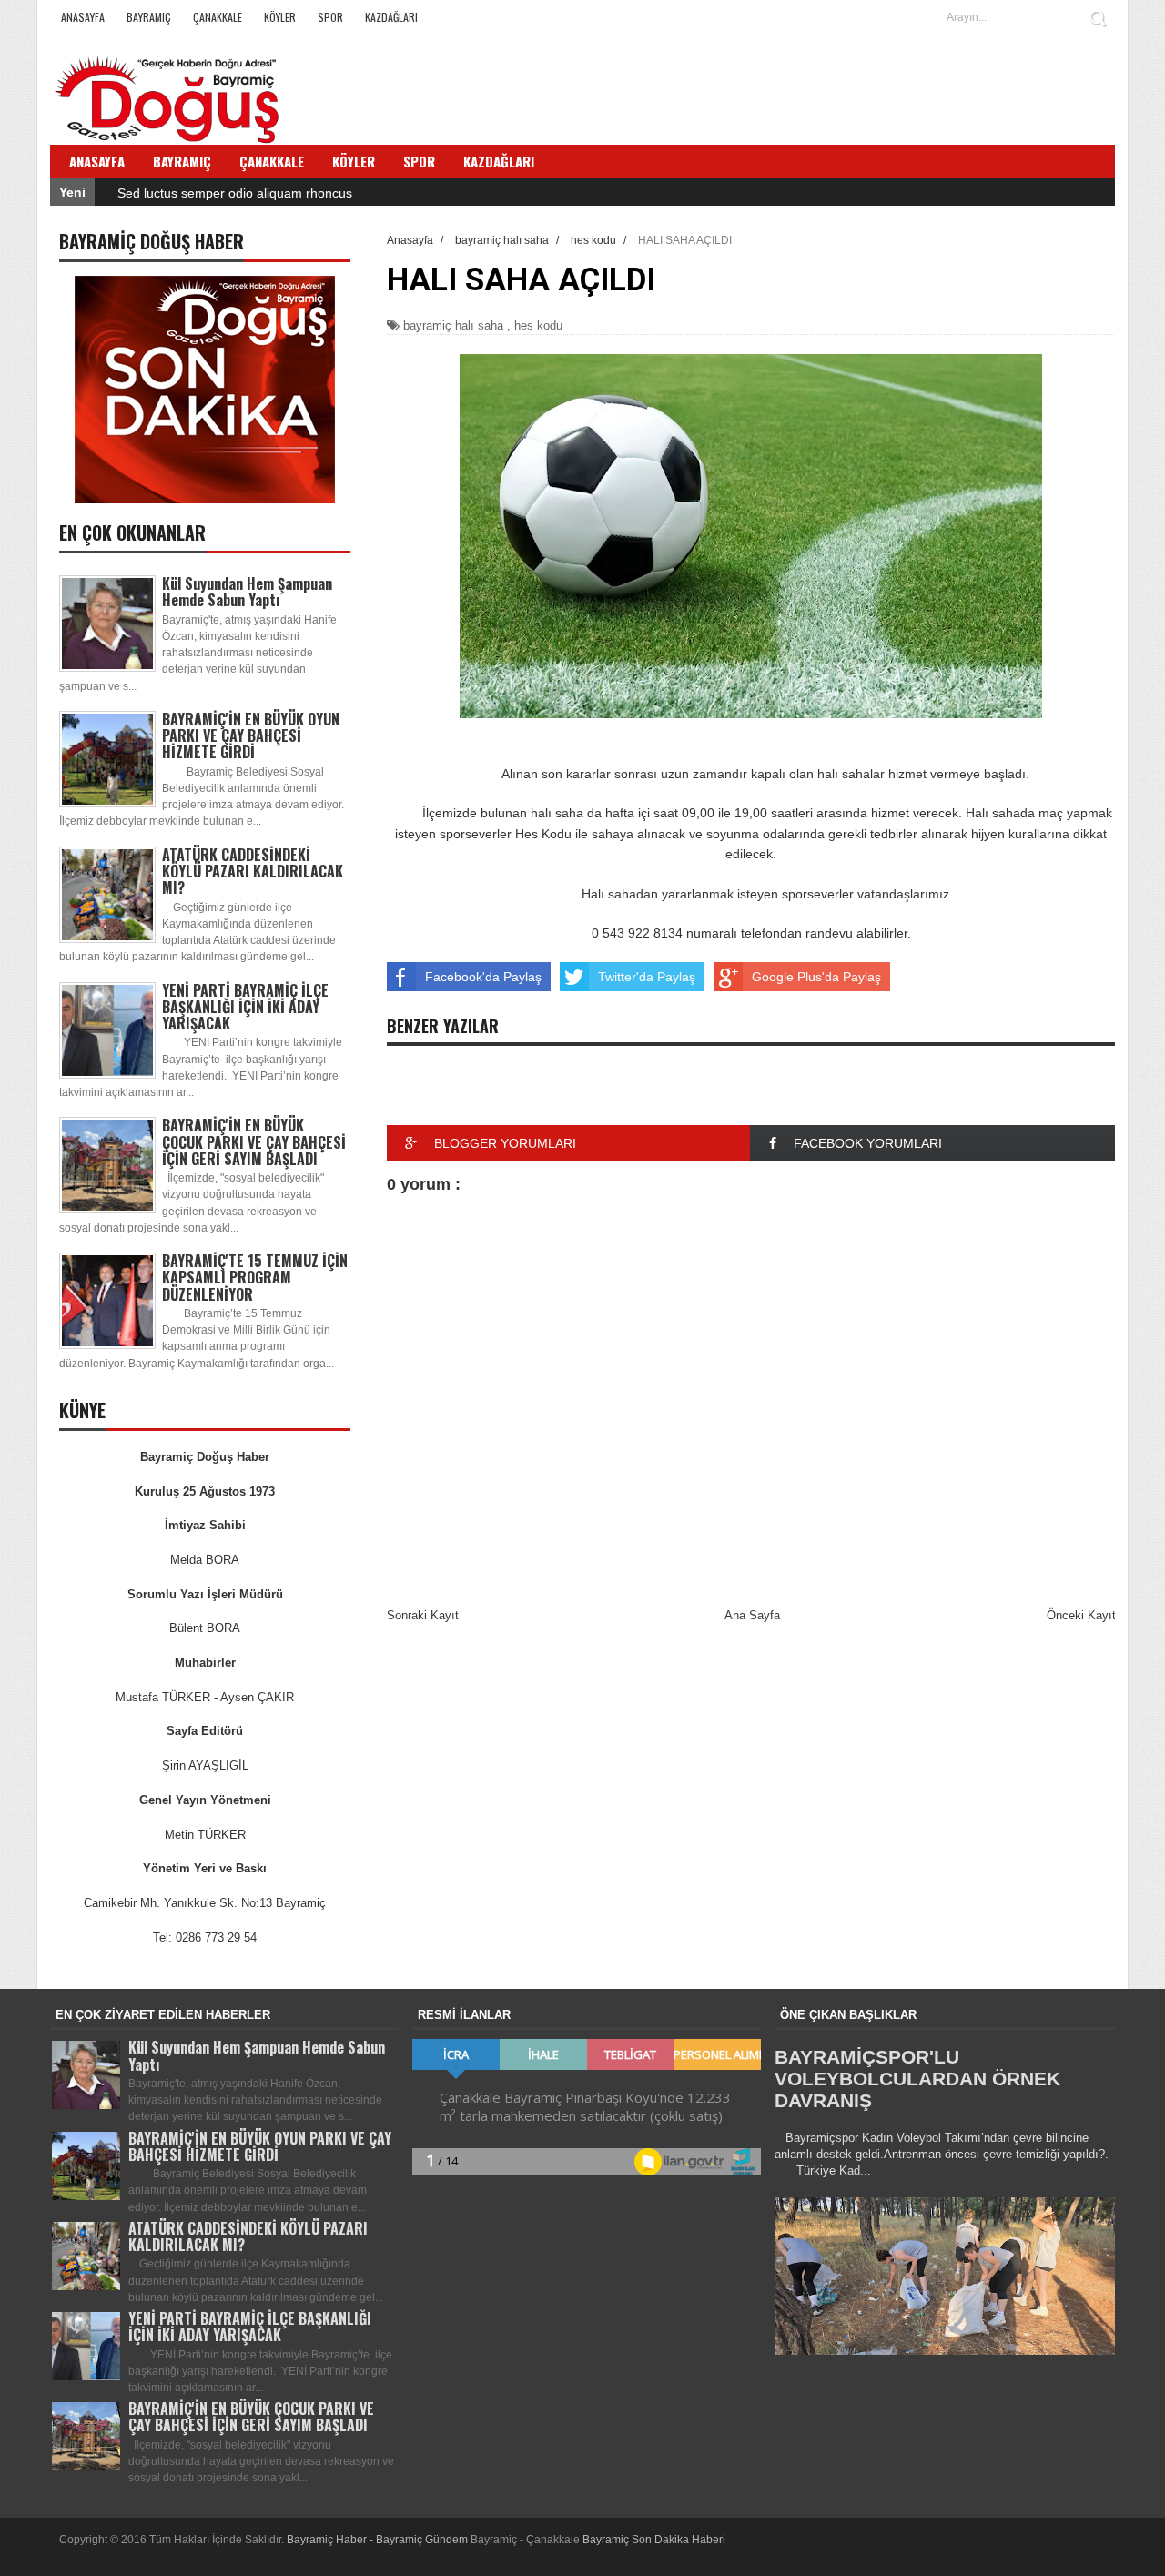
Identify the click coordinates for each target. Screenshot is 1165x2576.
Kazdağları (391, 17)
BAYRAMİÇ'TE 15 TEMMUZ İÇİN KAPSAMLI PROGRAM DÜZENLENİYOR (255, 1277)
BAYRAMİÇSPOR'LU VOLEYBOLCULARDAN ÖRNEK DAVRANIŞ (917, 2079)
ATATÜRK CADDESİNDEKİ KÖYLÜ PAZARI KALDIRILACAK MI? (253, 871)
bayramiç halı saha (453, 325)
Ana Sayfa (752, 1615)
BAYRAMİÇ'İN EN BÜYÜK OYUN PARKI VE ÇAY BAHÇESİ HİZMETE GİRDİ (251, 735)
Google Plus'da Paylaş (816, 977)
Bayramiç (149, 17)
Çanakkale (218, 17)
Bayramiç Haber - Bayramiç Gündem (379, 2540)
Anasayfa (83, 17)
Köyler (280, 17)
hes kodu (538, 325)
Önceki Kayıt (1081, 1615)
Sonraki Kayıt (423, 1615)
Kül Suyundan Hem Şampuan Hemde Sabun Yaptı (247, 592)
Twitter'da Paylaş (647, 977)
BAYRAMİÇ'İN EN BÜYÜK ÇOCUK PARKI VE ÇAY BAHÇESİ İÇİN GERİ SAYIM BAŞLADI (254, 1141)
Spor (330, 17)
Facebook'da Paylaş (483, 977)
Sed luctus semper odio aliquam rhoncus (235, 193)
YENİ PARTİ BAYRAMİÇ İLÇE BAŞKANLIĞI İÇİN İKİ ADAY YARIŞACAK (245, 1007)
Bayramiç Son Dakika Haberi (654, 2540)
